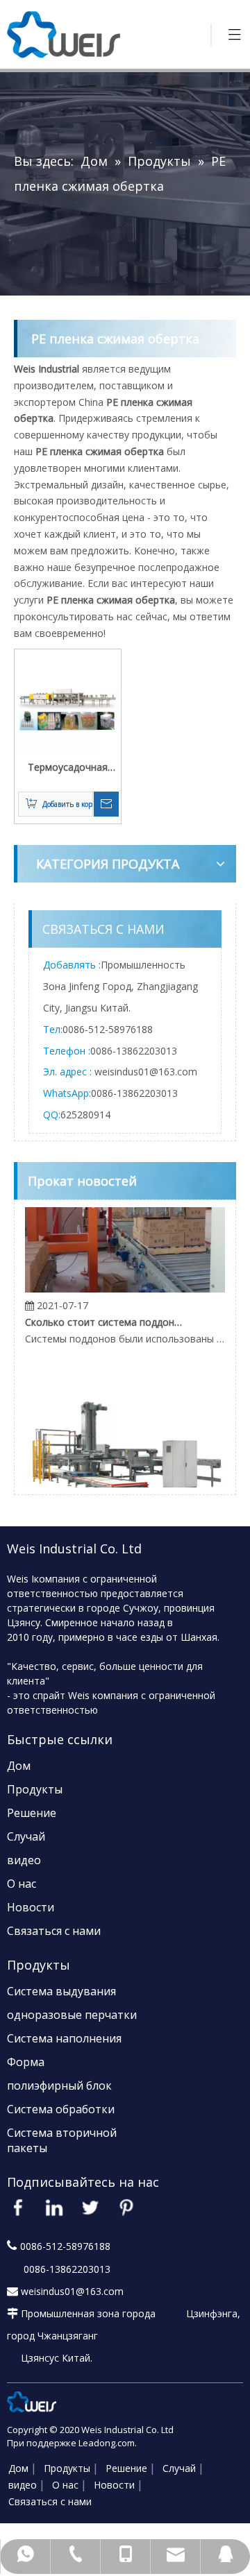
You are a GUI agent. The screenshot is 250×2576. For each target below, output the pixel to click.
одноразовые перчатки (72, 2015)
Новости (31, 1907)
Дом (19, 1766)
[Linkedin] (54, 2208)
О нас (22, 1884)
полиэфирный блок (59, 2085)
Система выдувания (61, 1991)
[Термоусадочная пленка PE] (68, 701)
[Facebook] (18, 2208)
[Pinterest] (126, 2208)
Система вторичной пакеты (62, 2140)
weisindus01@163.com (146, 1072)
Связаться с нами (54, 1931)
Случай (26, 1836)
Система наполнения (64, 2038)
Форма (26, 2062)
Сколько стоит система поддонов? (103, 1316)
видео (24, 1860)
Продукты (35, 1789)
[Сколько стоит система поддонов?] (125, 1282)
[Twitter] (90, 2208)
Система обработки (61, 2109)
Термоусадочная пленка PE (68, 768)
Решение (32, 1813)
